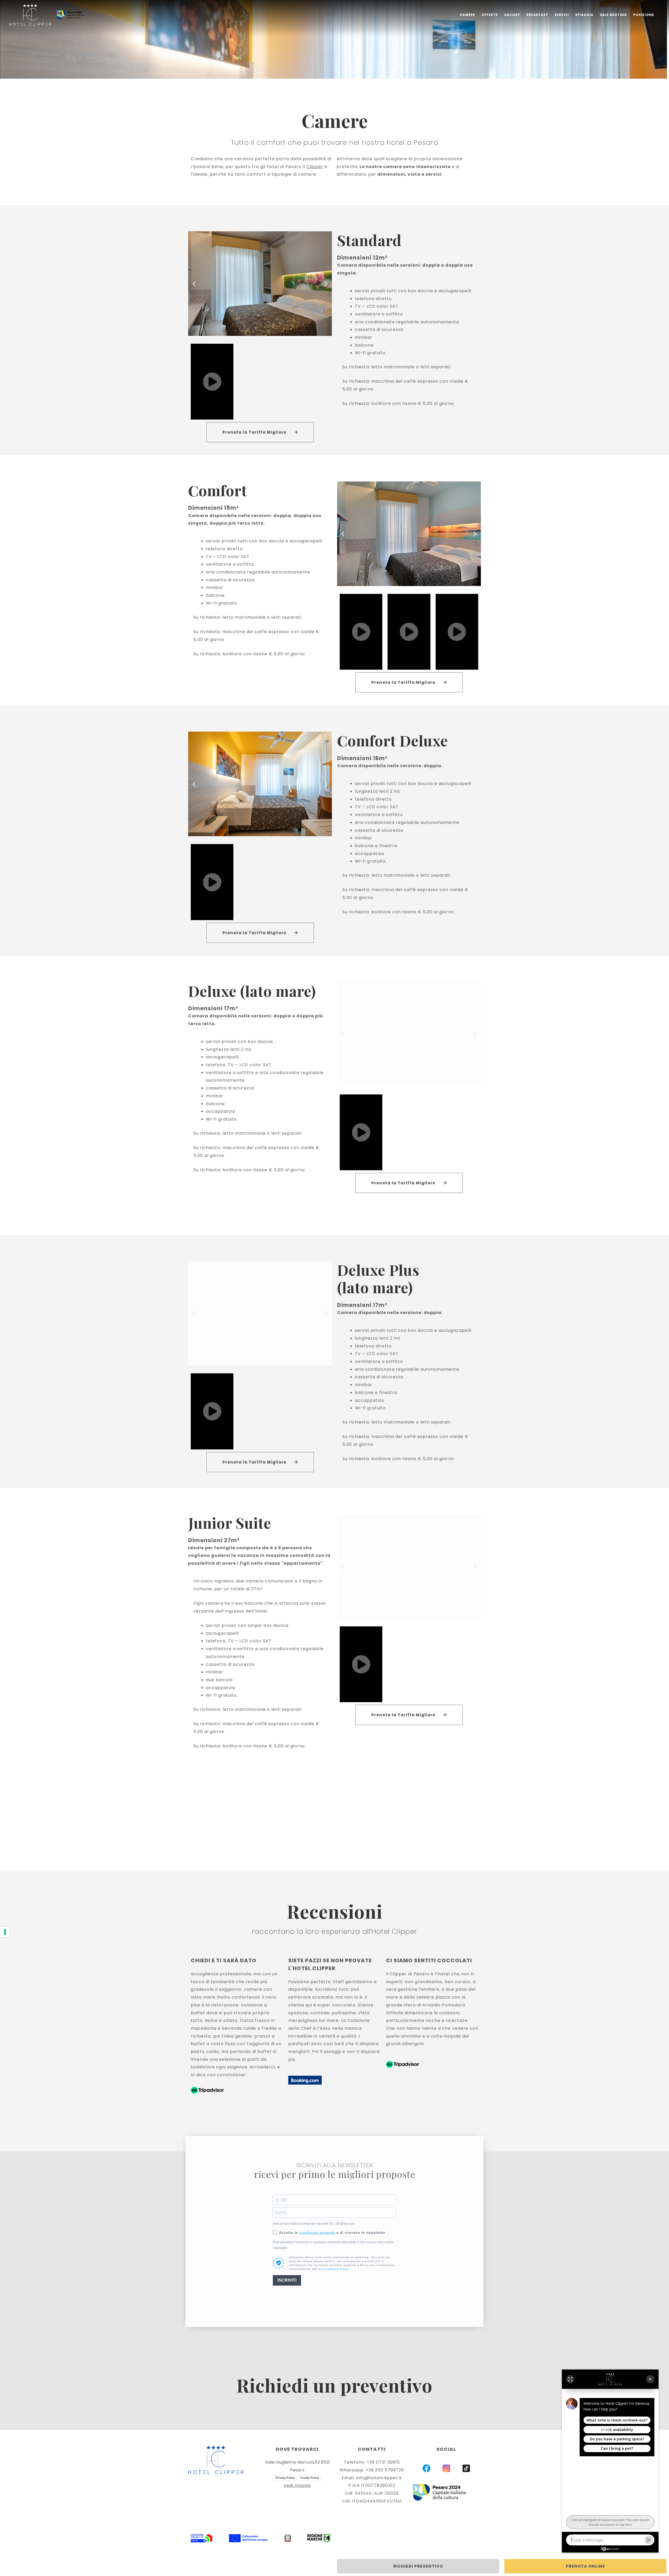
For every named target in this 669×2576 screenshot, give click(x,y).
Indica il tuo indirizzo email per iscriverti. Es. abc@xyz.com (314, 2224)
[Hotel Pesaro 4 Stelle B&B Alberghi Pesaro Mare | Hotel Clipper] (30, 15)
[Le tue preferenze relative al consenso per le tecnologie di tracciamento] (5, 1932)
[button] (194, 283)
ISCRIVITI (287, 2280)
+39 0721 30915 (383, 2462)
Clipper (315, 167)
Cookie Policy (310, 2478)
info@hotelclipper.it (379, 2478)
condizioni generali (317, 2233)
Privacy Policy (285, 2478)
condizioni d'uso (337, 2269)
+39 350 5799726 (385, 2470)
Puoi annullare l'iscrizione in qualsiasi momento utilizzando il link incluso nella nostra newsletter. (333, 2245)
